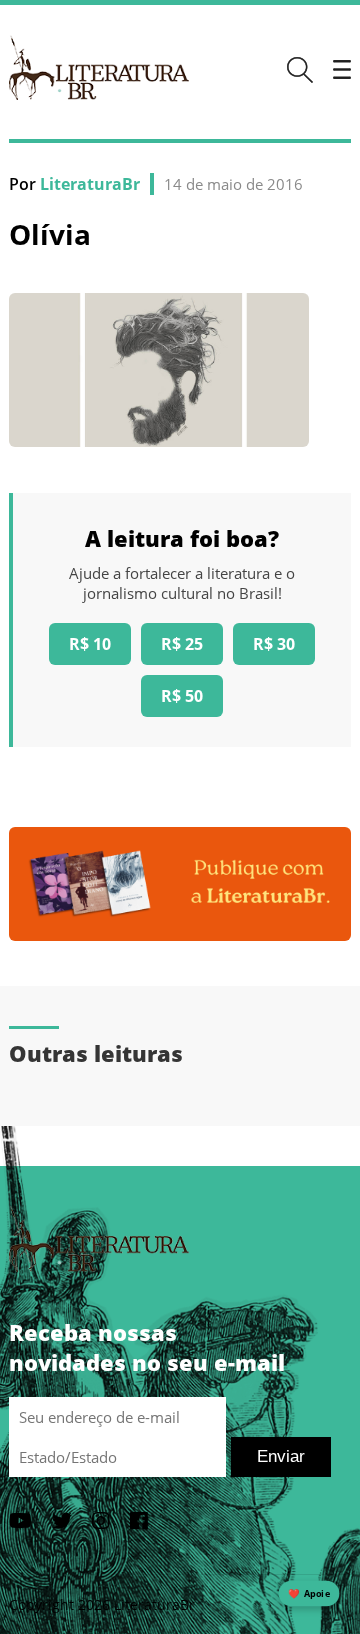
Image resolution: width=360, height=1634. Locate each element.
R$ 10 (90, 644)
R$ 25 (182, 644)
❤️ (309, 1593)
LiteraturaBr (90, 184)
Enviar (281, 1456)
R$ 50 (182, 696)
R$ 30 (274, 644)
